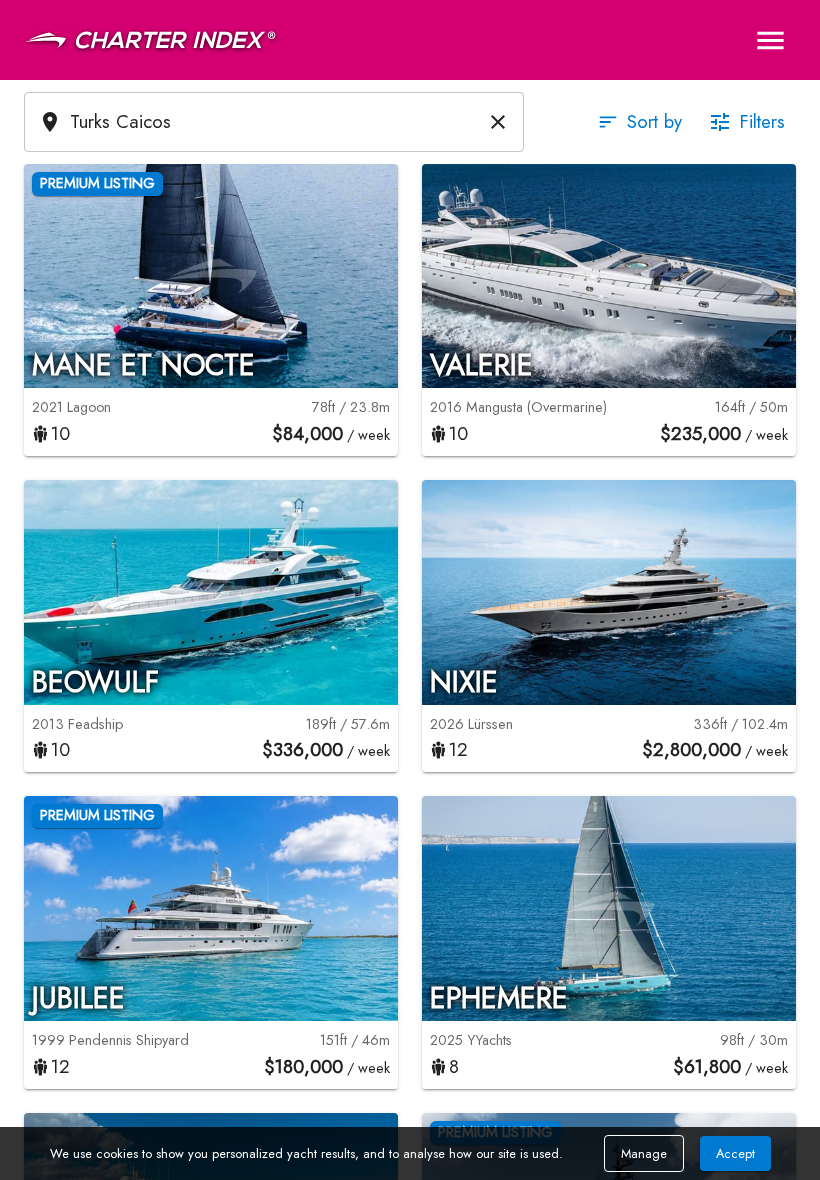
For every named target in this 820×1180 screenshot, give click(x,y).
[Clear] (498, 122)
